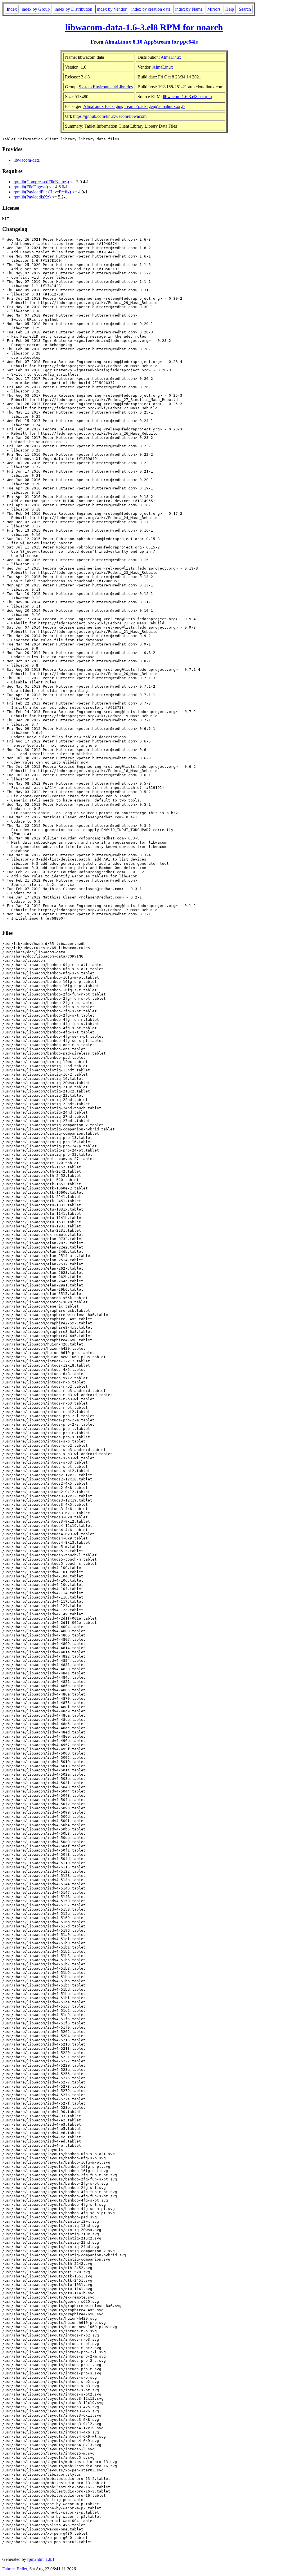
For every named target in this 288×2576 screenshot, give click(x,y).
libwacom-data (27, 160)
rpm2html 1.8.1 (41, 2559)
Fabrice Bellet (15, 2569)
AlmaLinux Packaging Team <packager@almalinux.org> (134, 106)
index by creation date (151, 9)
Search (245, 9)
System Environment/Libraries (106, 87)
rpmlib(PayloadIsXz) (32, 197)
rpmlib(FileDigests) (31, 187)
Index (12, 9)
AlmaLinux (171, 57)
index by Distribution (73, 9)
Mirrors (214, 9)
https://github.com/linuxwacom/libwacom (110, 116)
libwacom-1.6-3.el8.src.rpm (187, 97)
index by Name (189, 9)
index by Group (36, 9)
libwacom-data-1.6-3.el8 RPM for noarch (144, 27)
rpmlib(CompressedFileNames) (41, 182)
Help (230, 9)
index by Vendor (112, 9)
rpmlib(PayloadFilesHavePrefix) (42, 192)
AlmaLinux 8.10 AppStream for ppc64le (151, 42)
